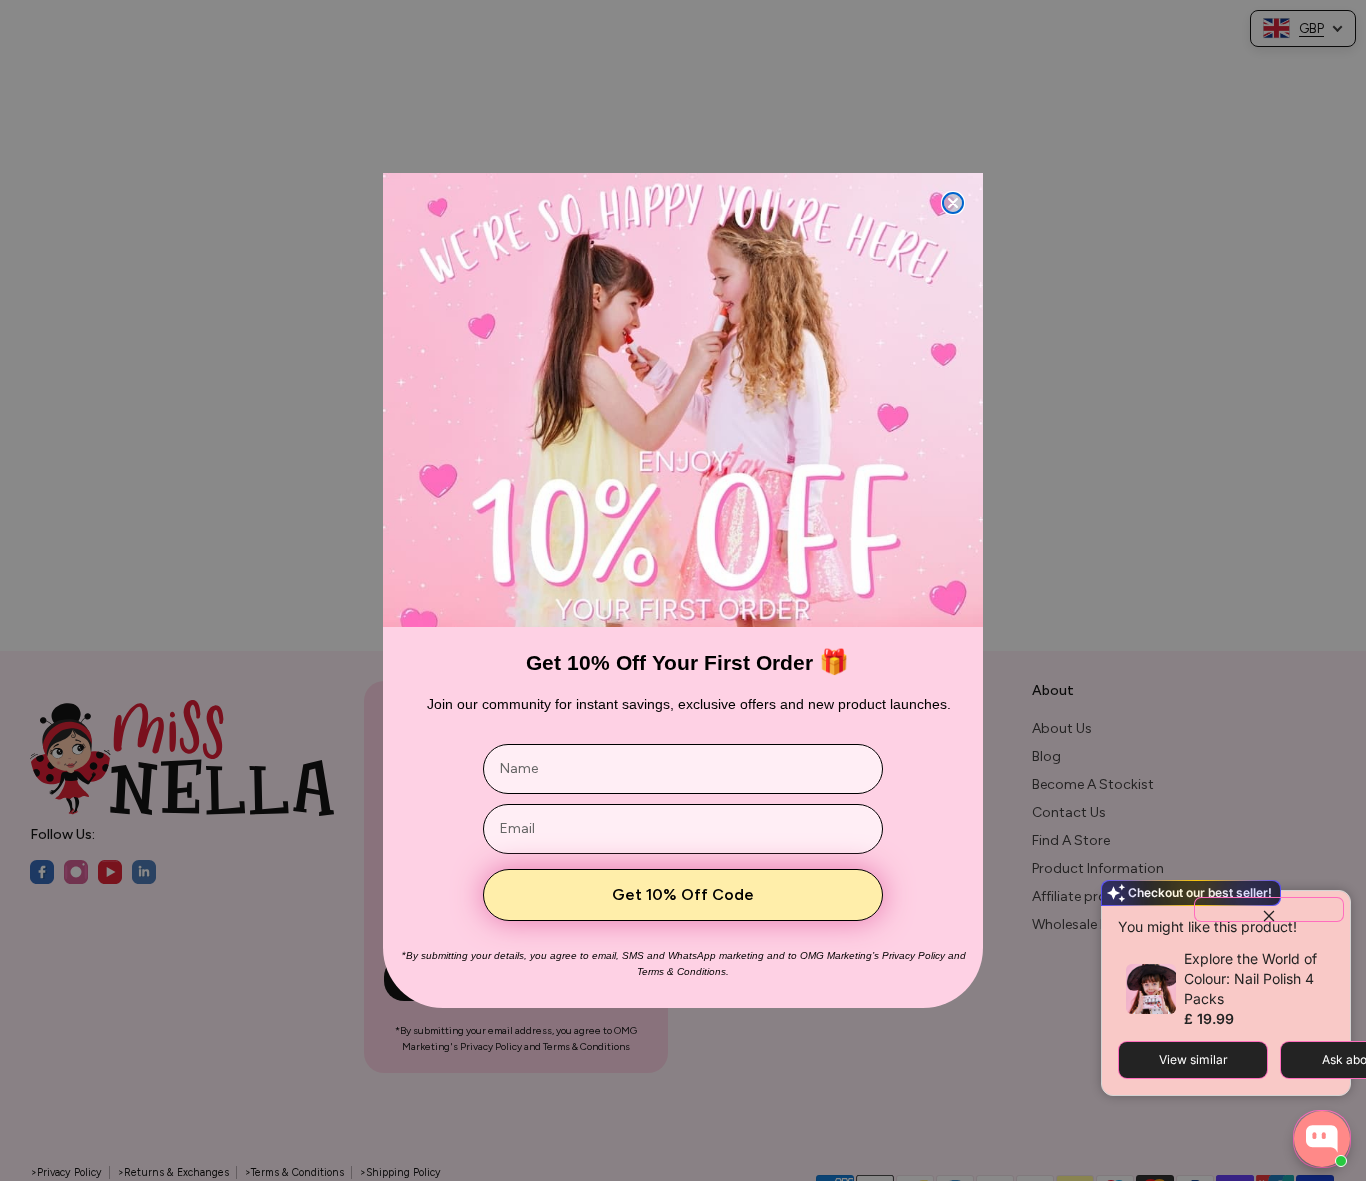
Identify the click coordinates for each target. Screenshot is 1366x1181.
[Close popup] (1269, 909)
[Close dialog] (953, 203)
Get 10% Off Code (683, 894)
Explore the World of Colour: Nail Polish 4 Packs (1250, 978)
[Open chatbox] (1322, 1139)
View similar (1193, 1059)
